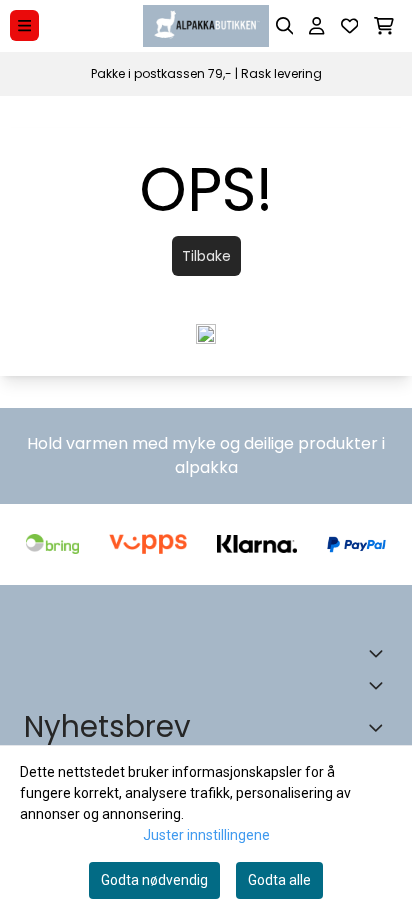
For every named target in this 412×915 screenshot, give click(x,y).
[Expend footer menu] (380, 685)
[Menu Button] (24, 25)
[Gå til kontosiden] (316, 26)
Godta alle (279, 880)
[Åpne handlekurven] (384, 26)
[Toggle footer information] (380, 653)
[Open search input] (285, 26)
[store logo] (205, 26)
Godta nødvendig (154, 880)
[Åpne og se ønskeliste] (350, 26)
